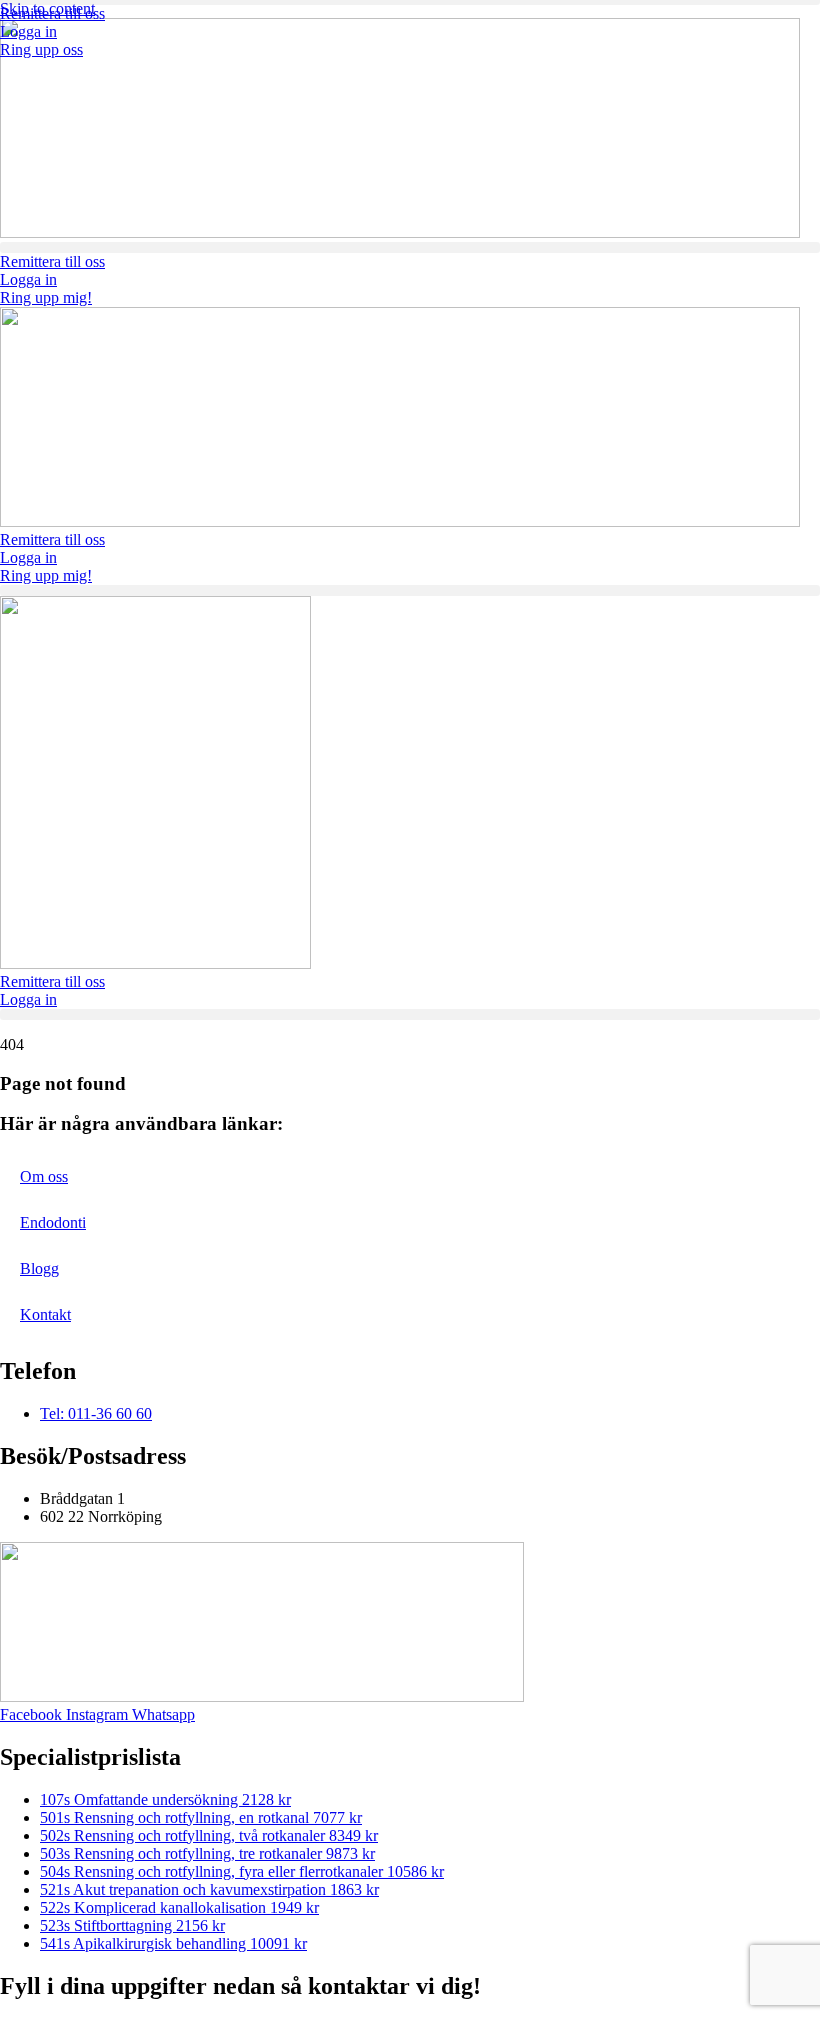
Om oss (44, 1176)
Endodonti (53, 1222)
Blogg (39, 1268)
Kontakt (45, 1314)
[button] (410, 247)
